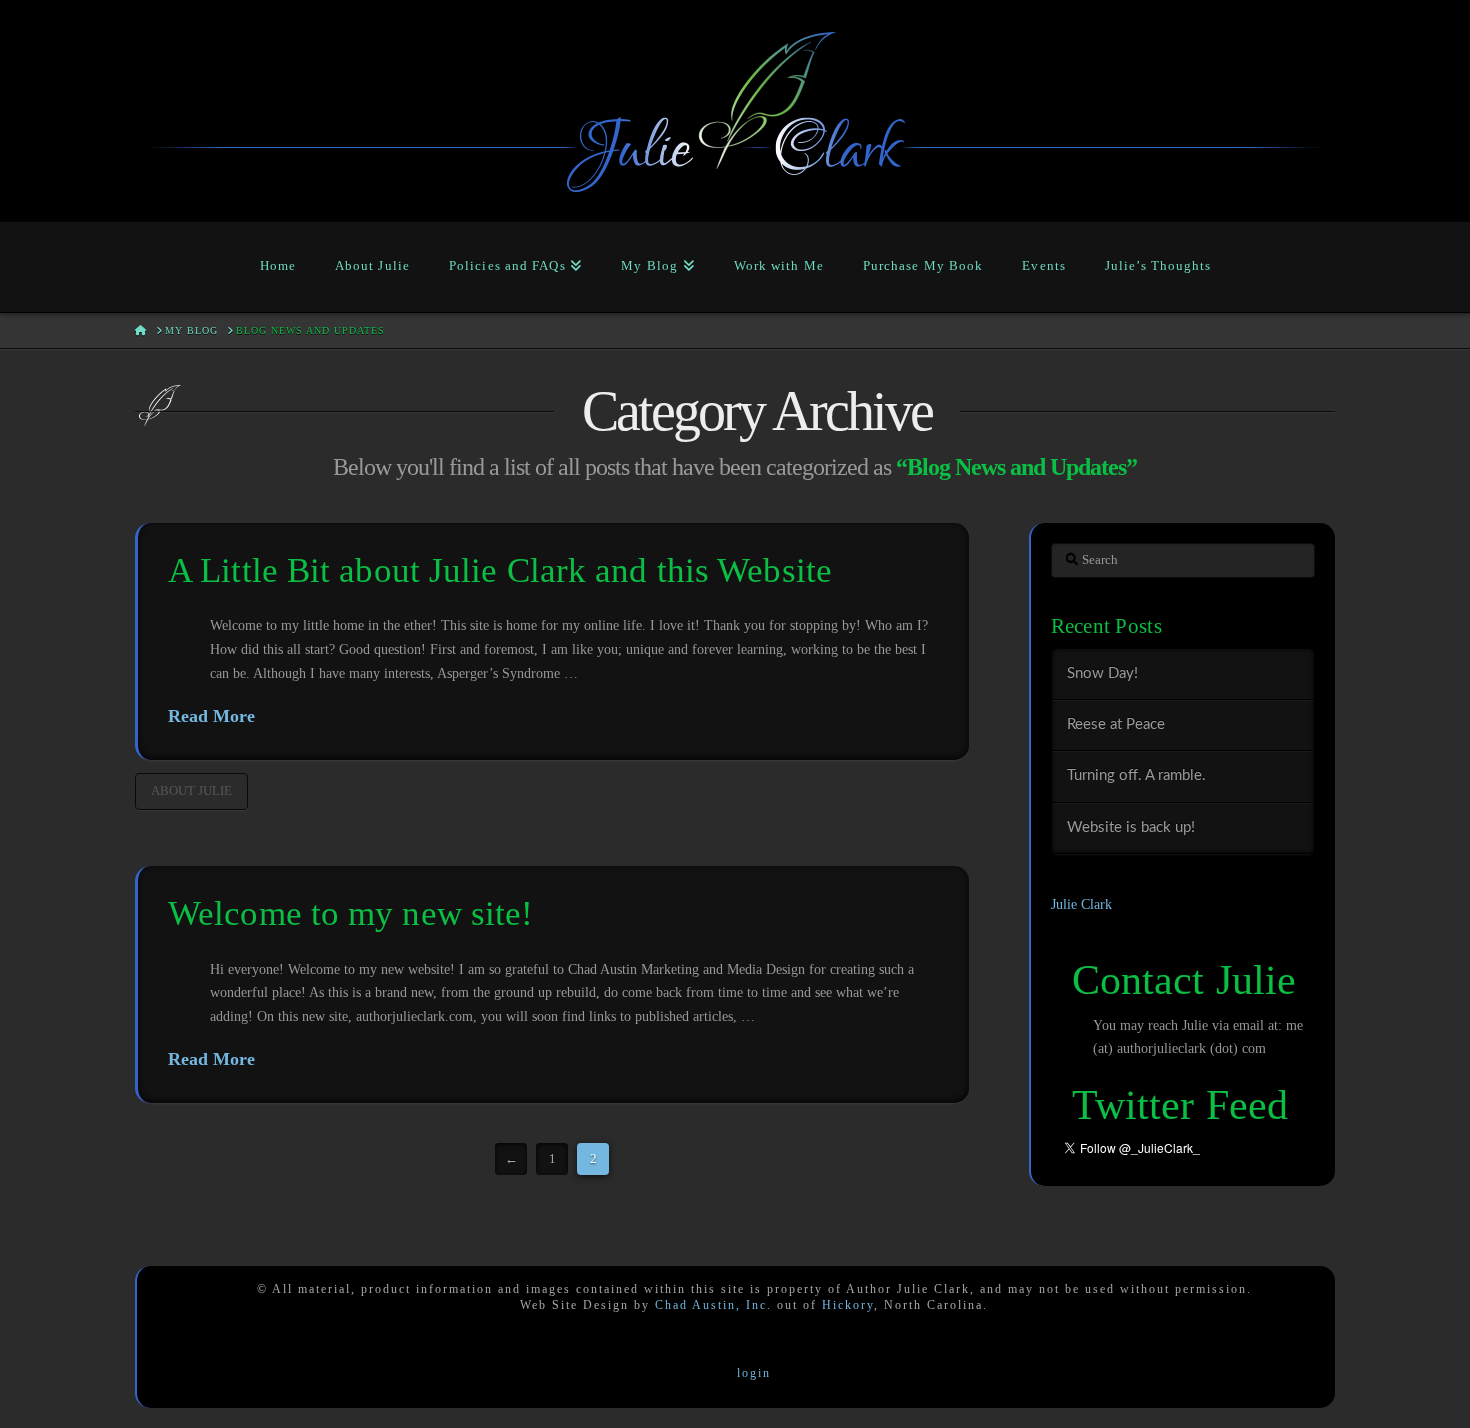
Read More (211, 716)
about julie (191, 790)
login (754, 1373)
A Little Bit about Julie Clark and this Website (500, 570)
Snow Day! (1102, 673)
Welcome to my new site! (350, 913)
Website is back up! (1131, 827)
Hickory (848, 1305)
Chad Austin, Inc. (713, 1305)
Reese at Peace (1116, 724)
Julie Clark (1081, 904)
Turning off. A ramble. (1136, 775)
